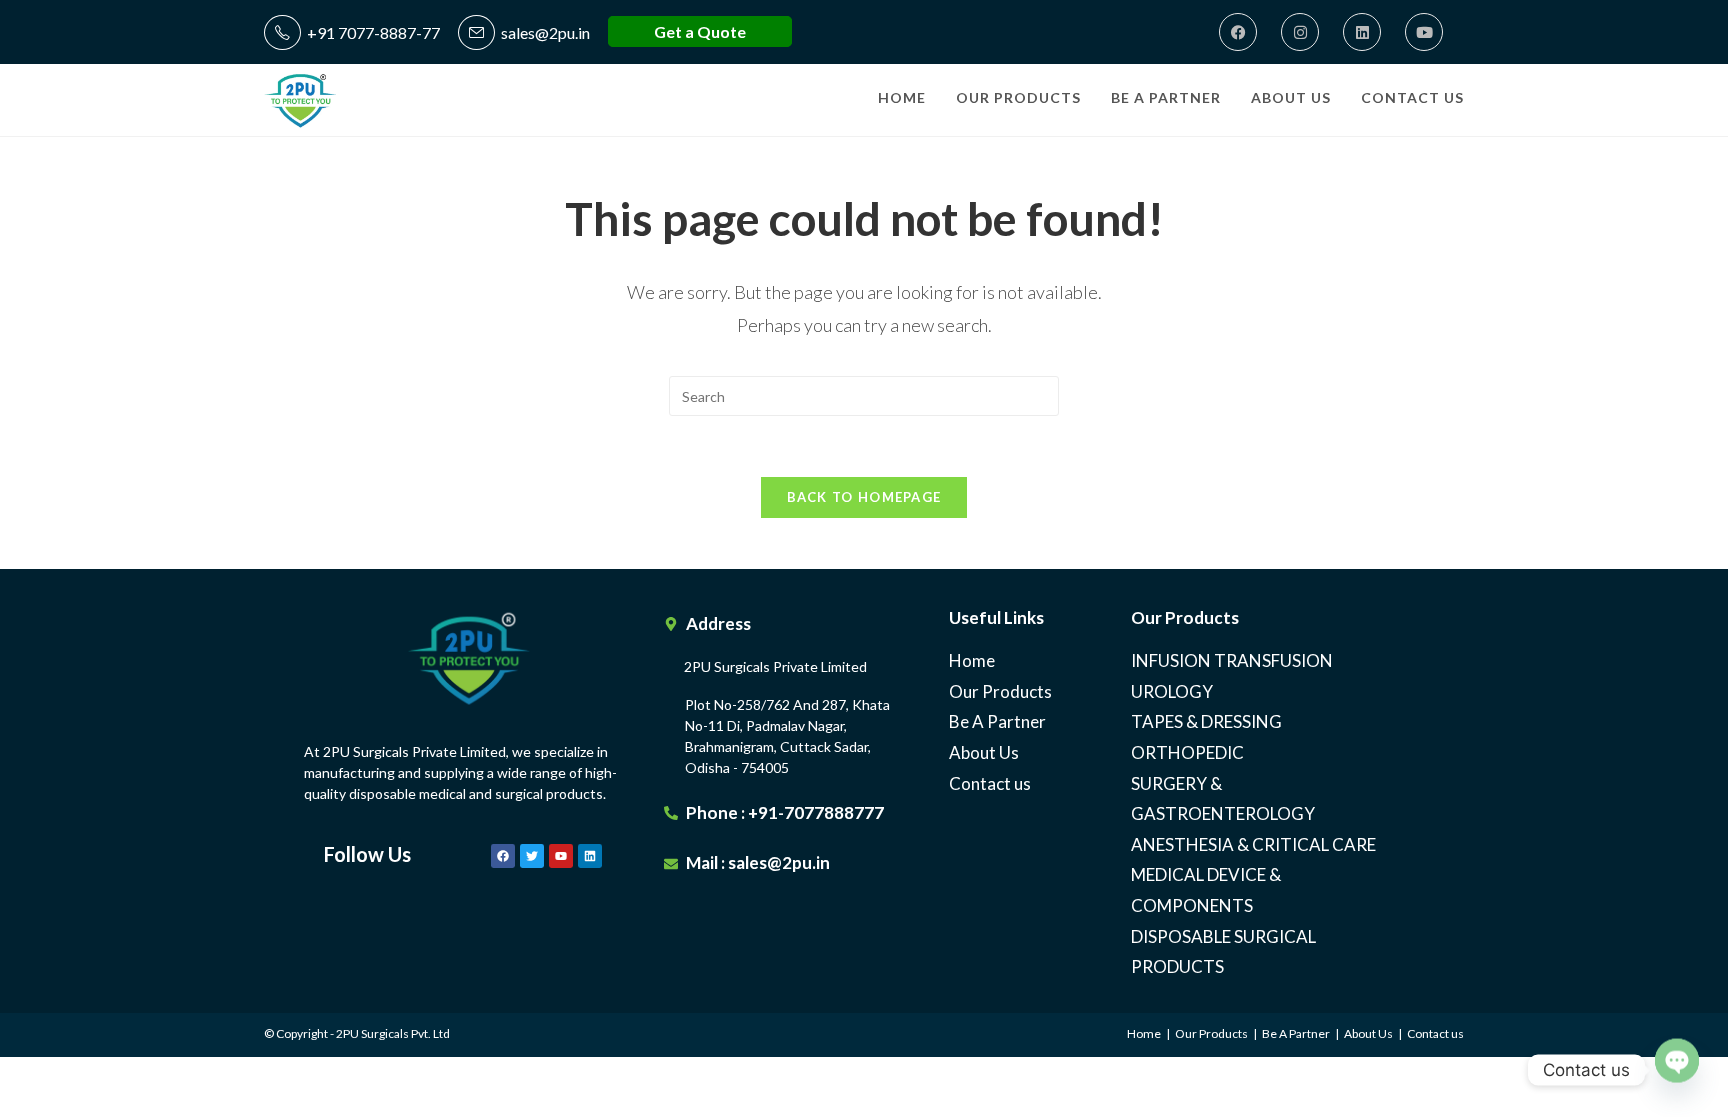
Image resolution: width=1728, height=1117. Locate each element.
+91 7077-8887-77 (370, 32)
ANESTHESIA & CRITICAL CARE (1253, 844)
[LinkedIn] (1362, 32)
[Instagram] (1300, 32)
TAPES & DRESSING (1206, 721)
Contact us (990, 783)
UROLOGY (1172, 691)
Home (972, 660)
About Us (984, 752)
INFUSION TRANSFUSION (1232, 660)
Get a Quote (700, 31)
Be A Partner (997, 721)
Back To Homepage (864, 497)
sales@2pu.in (542, 32)
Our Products (1000, 691)
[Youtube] (1424, 32)
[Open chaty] (1677, 1060)
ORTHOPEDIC (1187, 752)
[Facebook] (1238, 32)
